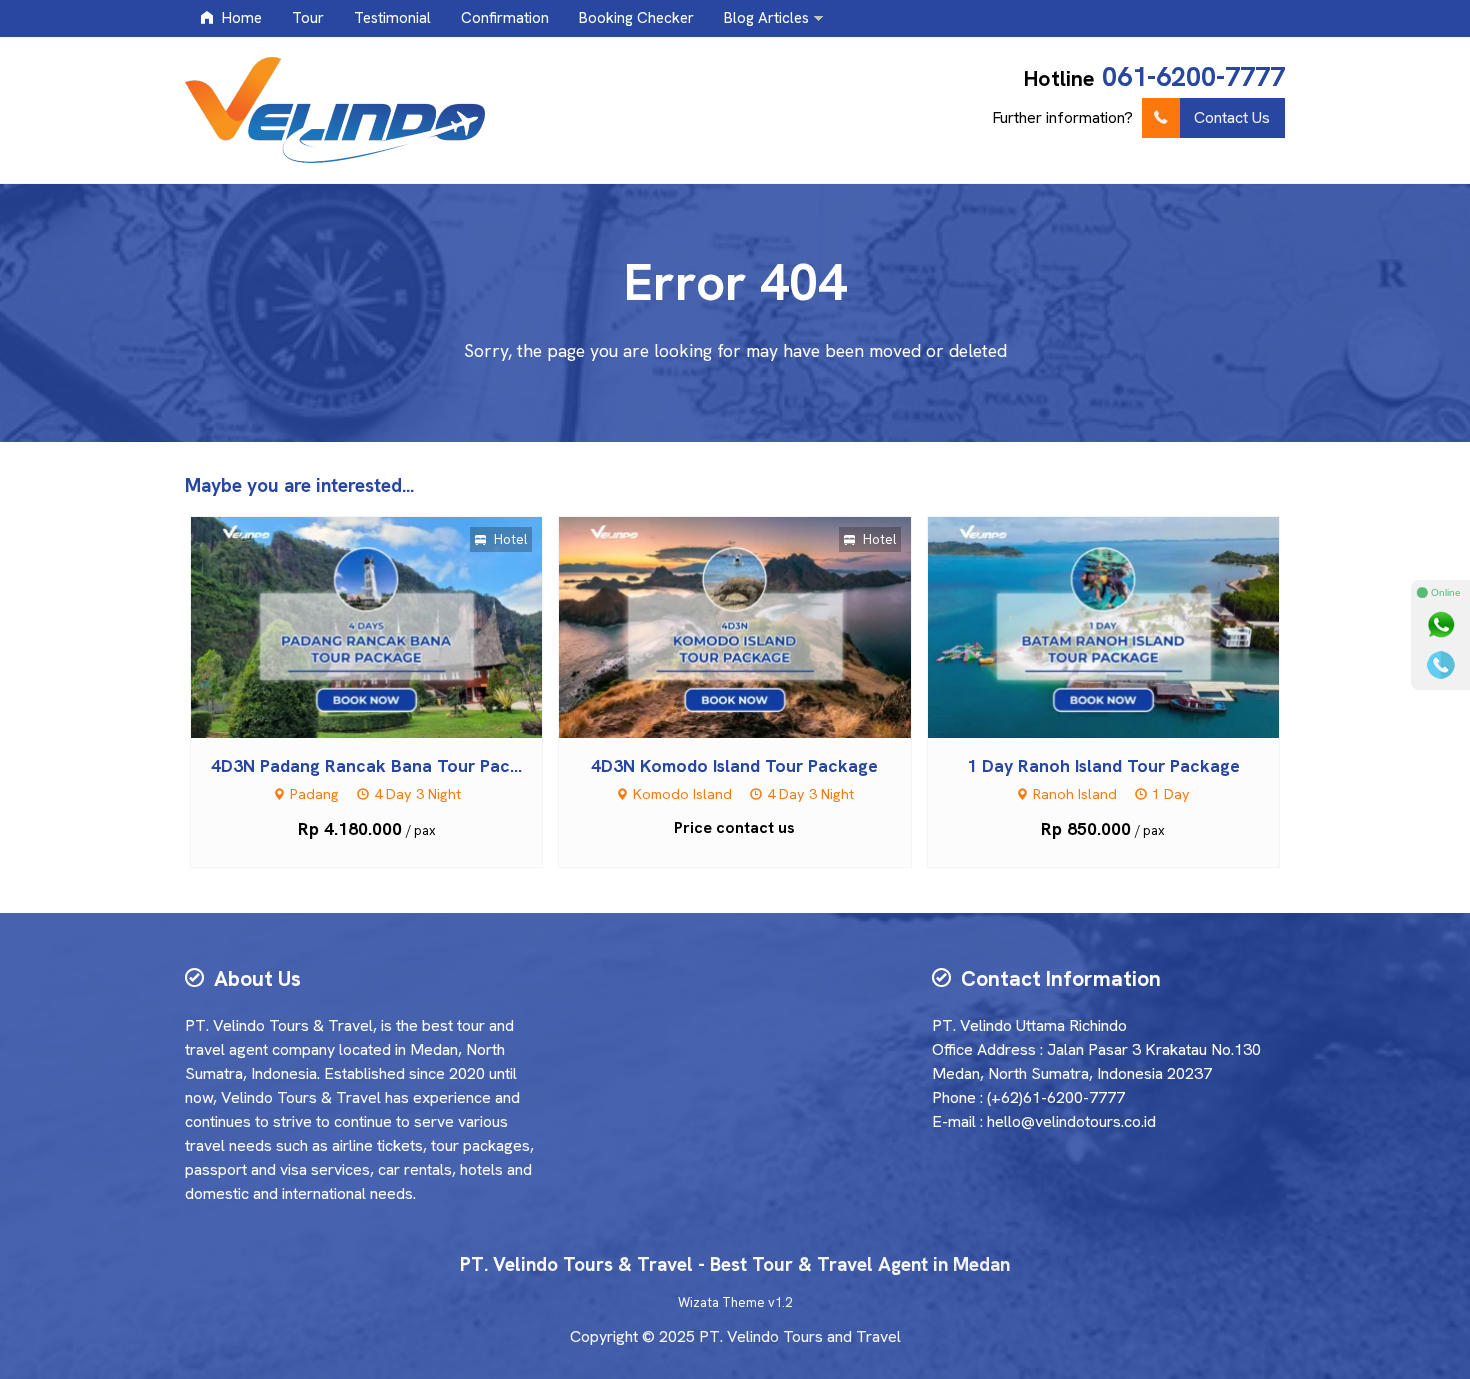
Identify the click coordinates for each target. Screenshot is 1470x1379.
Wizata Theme (721, 1302)
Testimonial (392, 18)
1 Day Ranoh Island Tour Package (1103, 765)
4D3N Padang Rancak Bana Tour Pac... (366, 765)
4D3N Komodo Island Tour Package (734, 765)
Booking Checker (636, 18)
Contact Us (1232, 117)
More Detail (385, 625)
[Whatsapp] (1441, 625)
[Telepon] (1441, 665)
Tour (308, 18)
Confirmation (505, 18)
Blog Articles (766, 18)
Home (240, 18)
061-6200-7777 (1193, 76)
